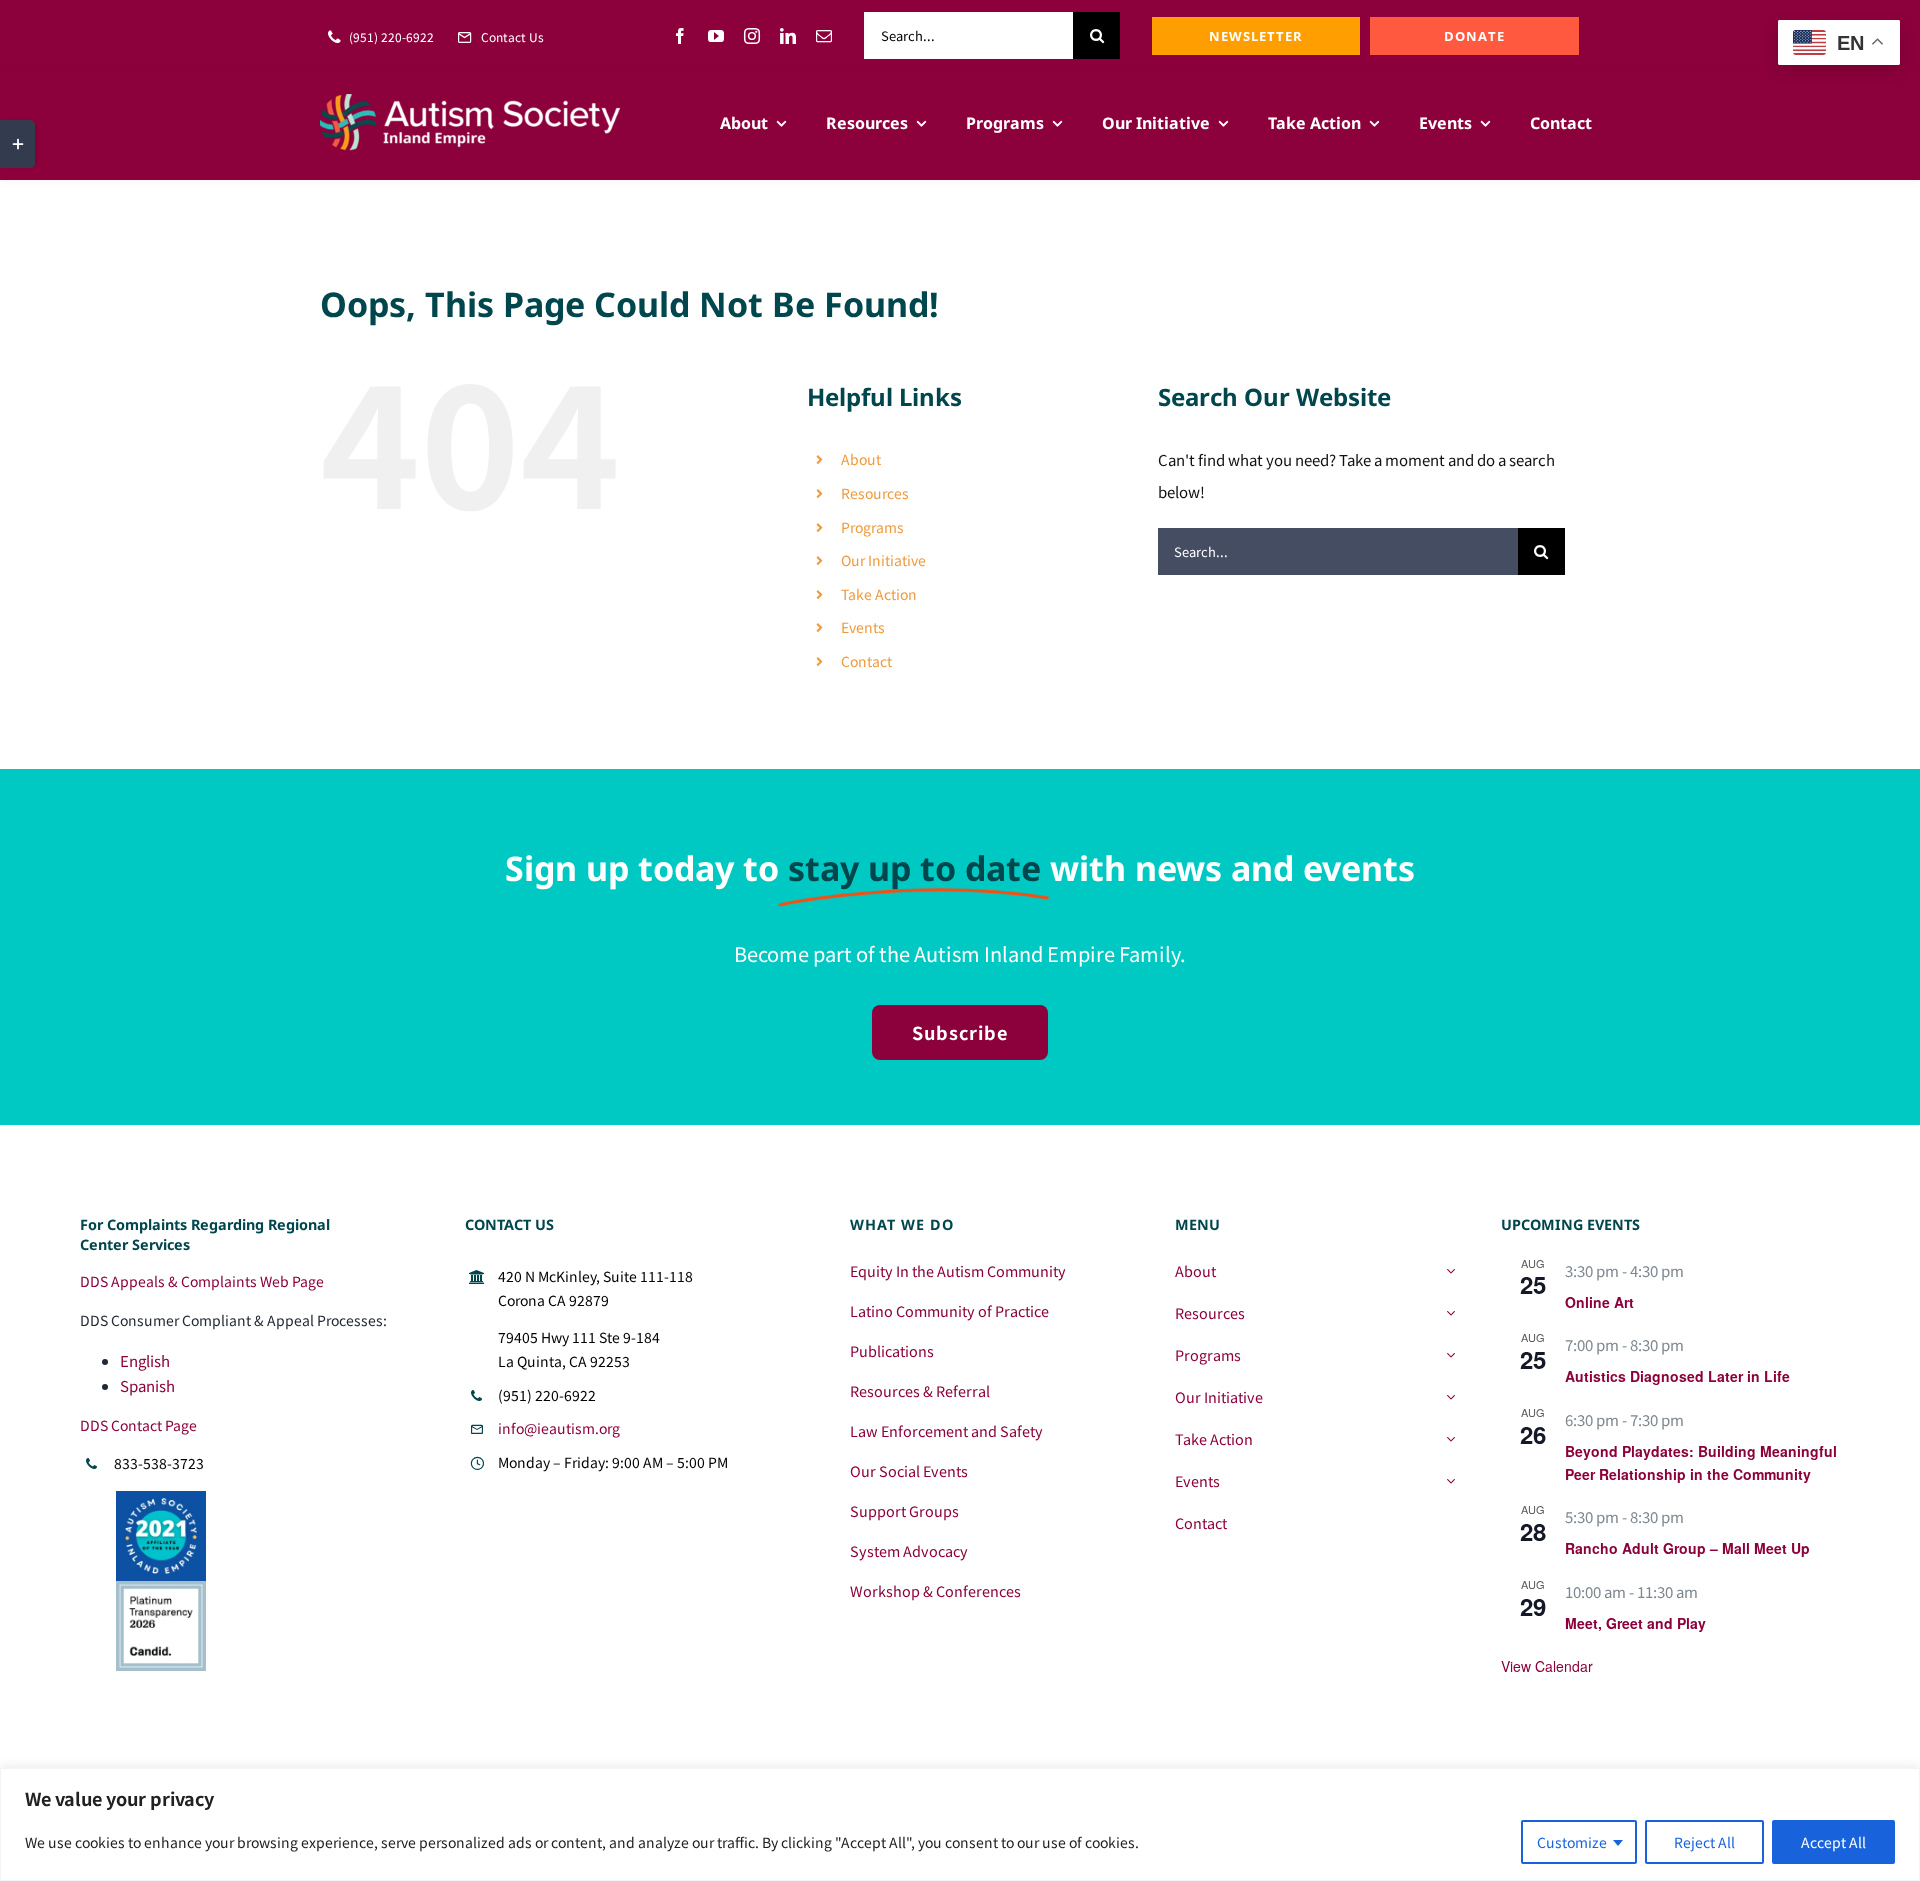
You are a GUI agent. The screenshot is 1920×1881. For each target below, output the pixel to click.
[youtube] (716, 36)
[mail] (824, 36)
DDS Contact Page (138, 1425)
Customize (1572, 1842)
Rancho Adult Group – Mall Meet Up (1687, 1548)
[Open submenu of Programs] (1450, 1355)
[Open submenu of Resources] (1450, 1313)
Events (863, 627)
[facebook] (680, 36)
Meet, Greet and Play (1635, 1623)
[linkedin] (788, 36)
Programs (872, 527)
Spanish (147, 1385)
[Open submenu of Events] (1450, 1481)
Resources (875, 493)
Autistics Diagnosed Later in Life (1677, 1376)
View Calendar (1547, 1666)
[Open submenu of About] (1450, 1271)
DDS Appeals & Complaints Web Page (202, 1281)
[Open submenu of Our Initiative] (1450, 1397)
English (145, 1360)
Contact (866, 661)
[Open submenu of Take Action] (1450, 1439)
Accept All (1833, 1842)
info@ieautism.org (559, 1428)
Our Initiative (883, 560)
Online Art (1599, 1302)
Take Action (879, 594)
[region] (960, 1824)
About (861, 459)
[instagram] (752, 36)
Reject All (1704, 1842)
